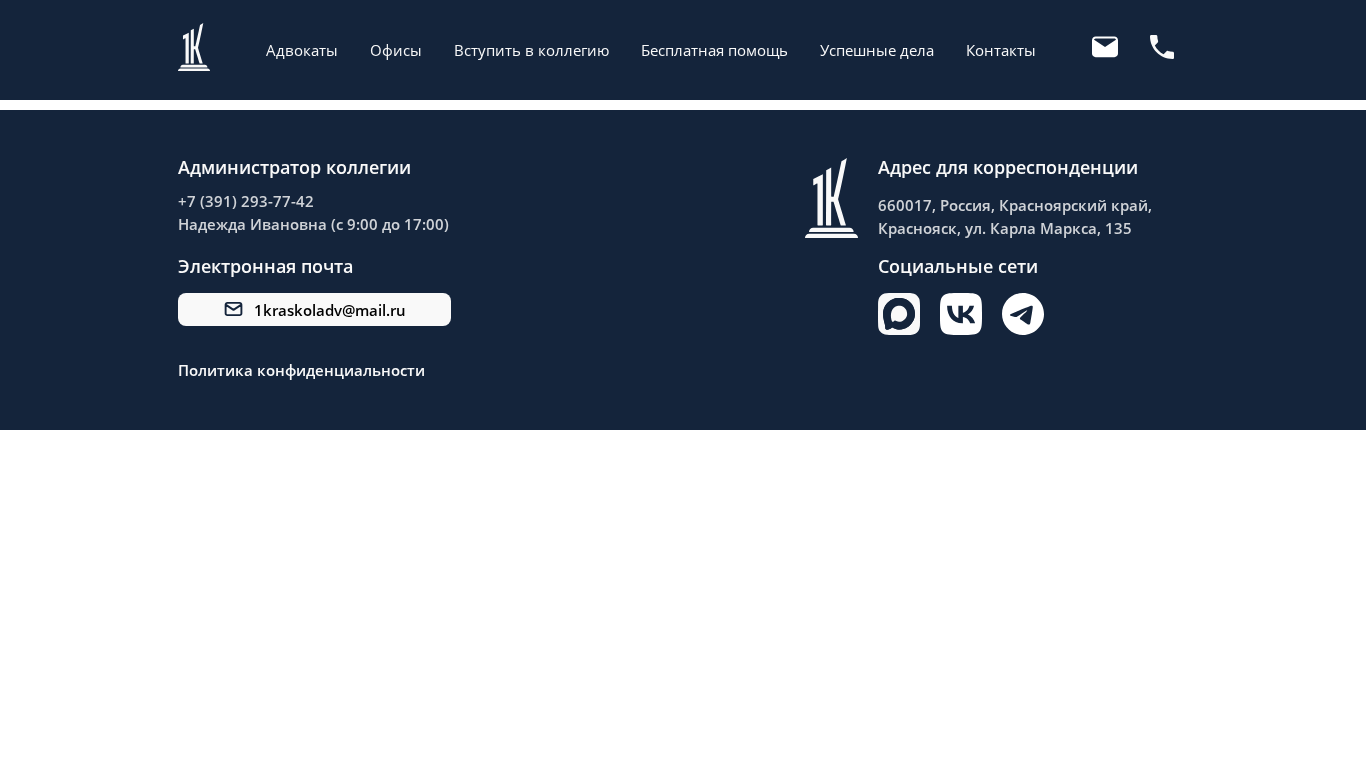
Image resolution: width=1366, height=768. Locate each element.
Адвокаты (302, 50)
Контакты (1001, 50)
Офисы (396, 50)
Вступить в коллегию (531, 50)
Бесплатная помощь (714, 50)
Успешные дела (877, 50)
